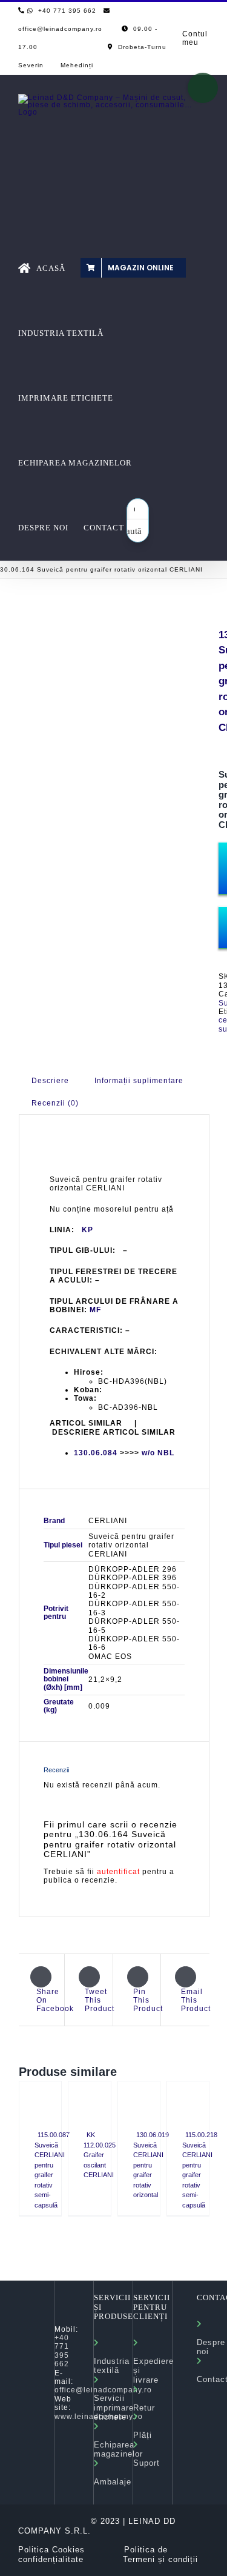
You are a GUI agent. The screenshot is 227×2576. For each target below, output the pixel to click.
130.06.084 (96, 1453)
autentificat (118, 1872)
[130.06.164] (110, 700)
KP (87, 1230)
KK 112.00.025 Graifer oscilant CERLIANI (100, 2155)
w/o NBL (158, 1453)
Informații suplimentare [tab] (139, 1081)
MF (95, 1310)
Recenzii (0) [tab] (55, 1103)
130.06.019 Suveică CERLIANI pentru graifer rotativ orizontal (151, 2165)
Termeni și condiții (160, 2559)
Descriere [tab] (50, 1081)
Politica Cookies (51, 2550)
